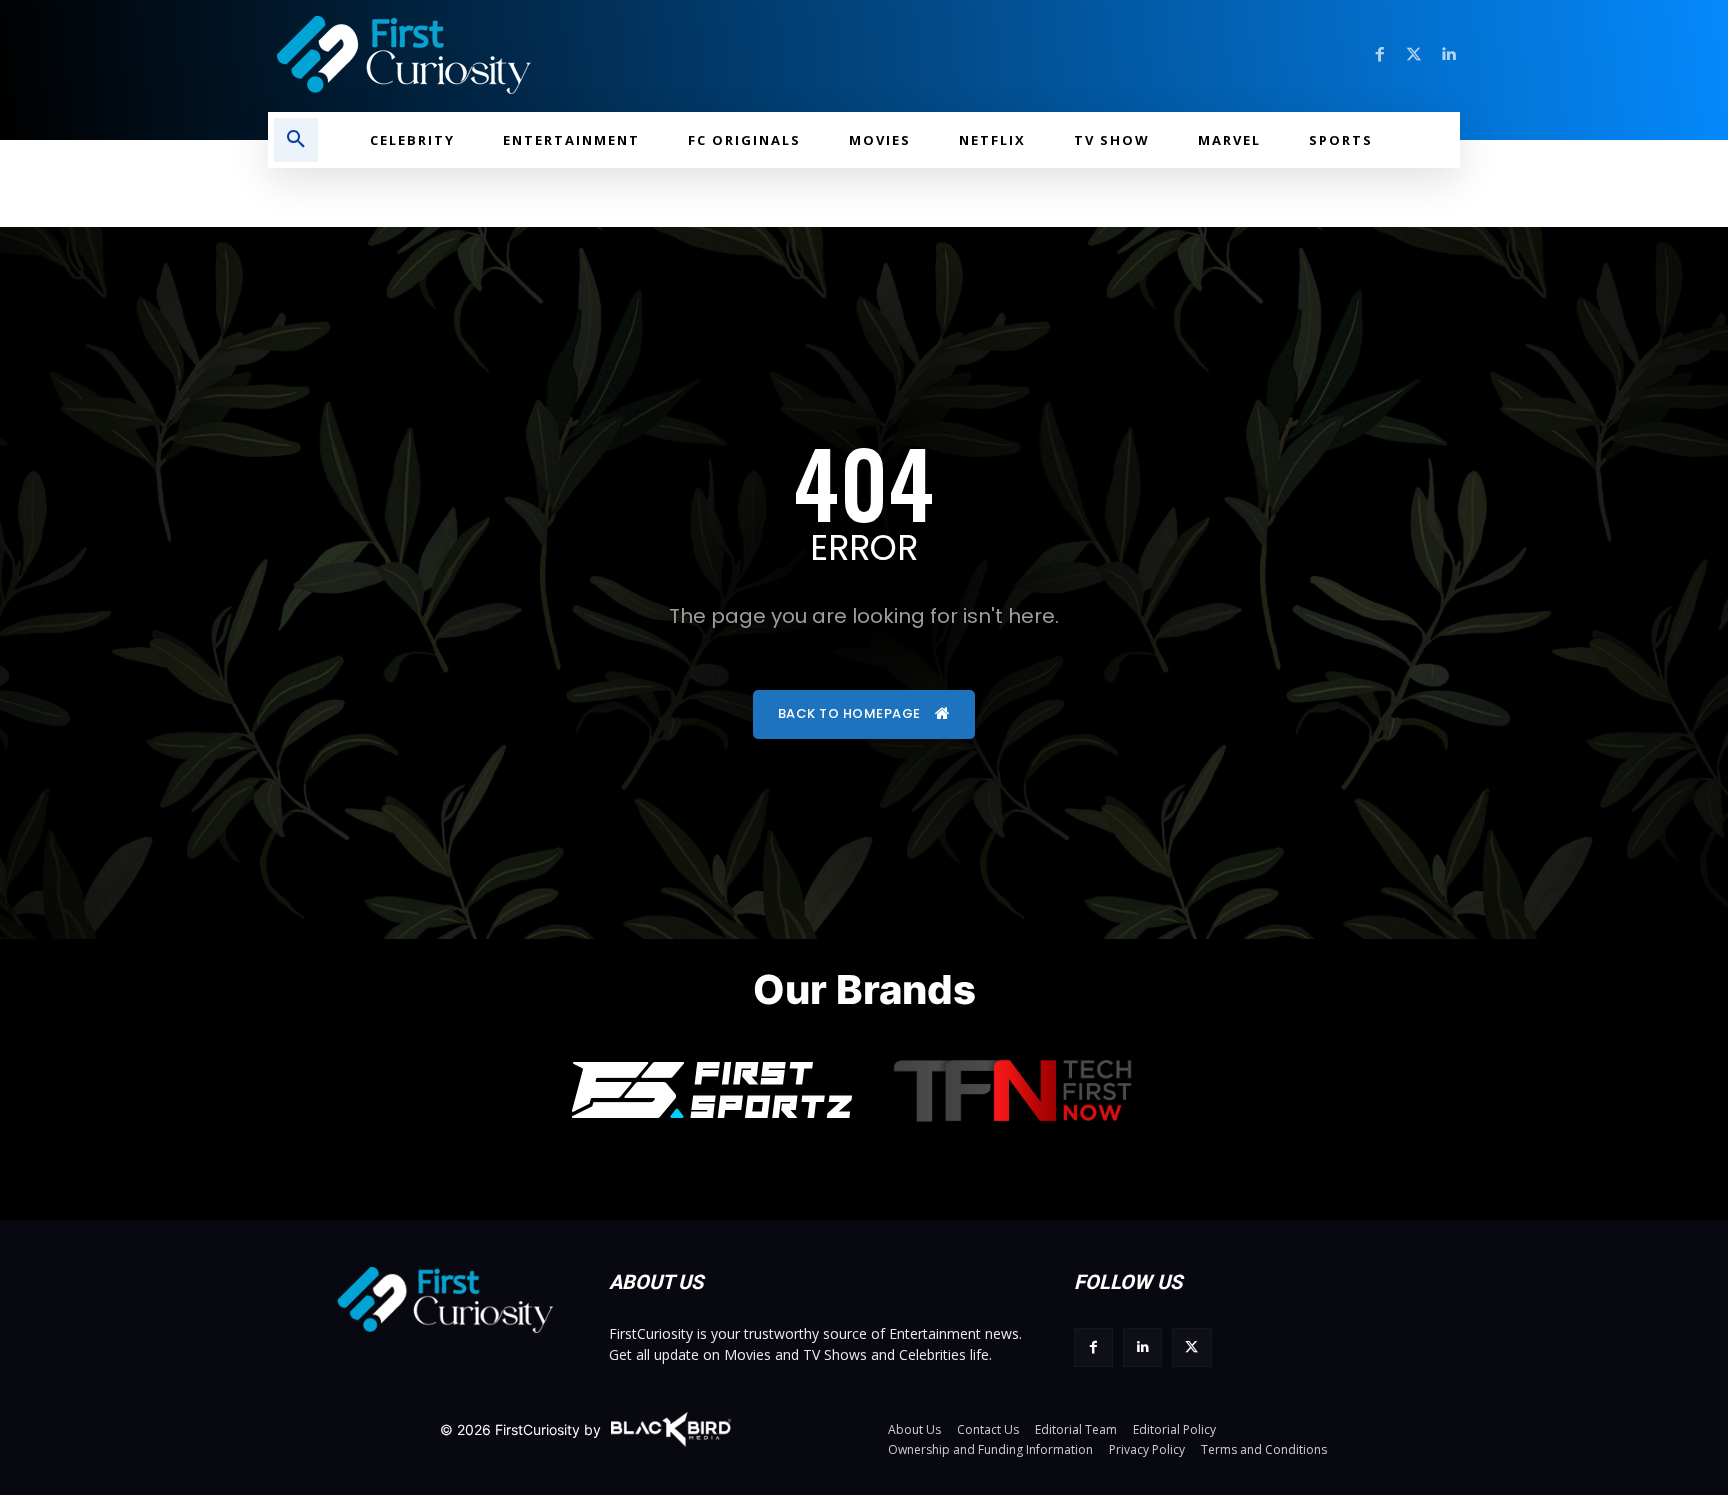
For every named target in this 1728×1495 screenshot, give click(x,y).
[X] (1191, 1347)
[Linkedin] (1448, 55)
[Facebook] (1380, 55)
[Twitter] (1414, 55)
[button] (296, 140)
